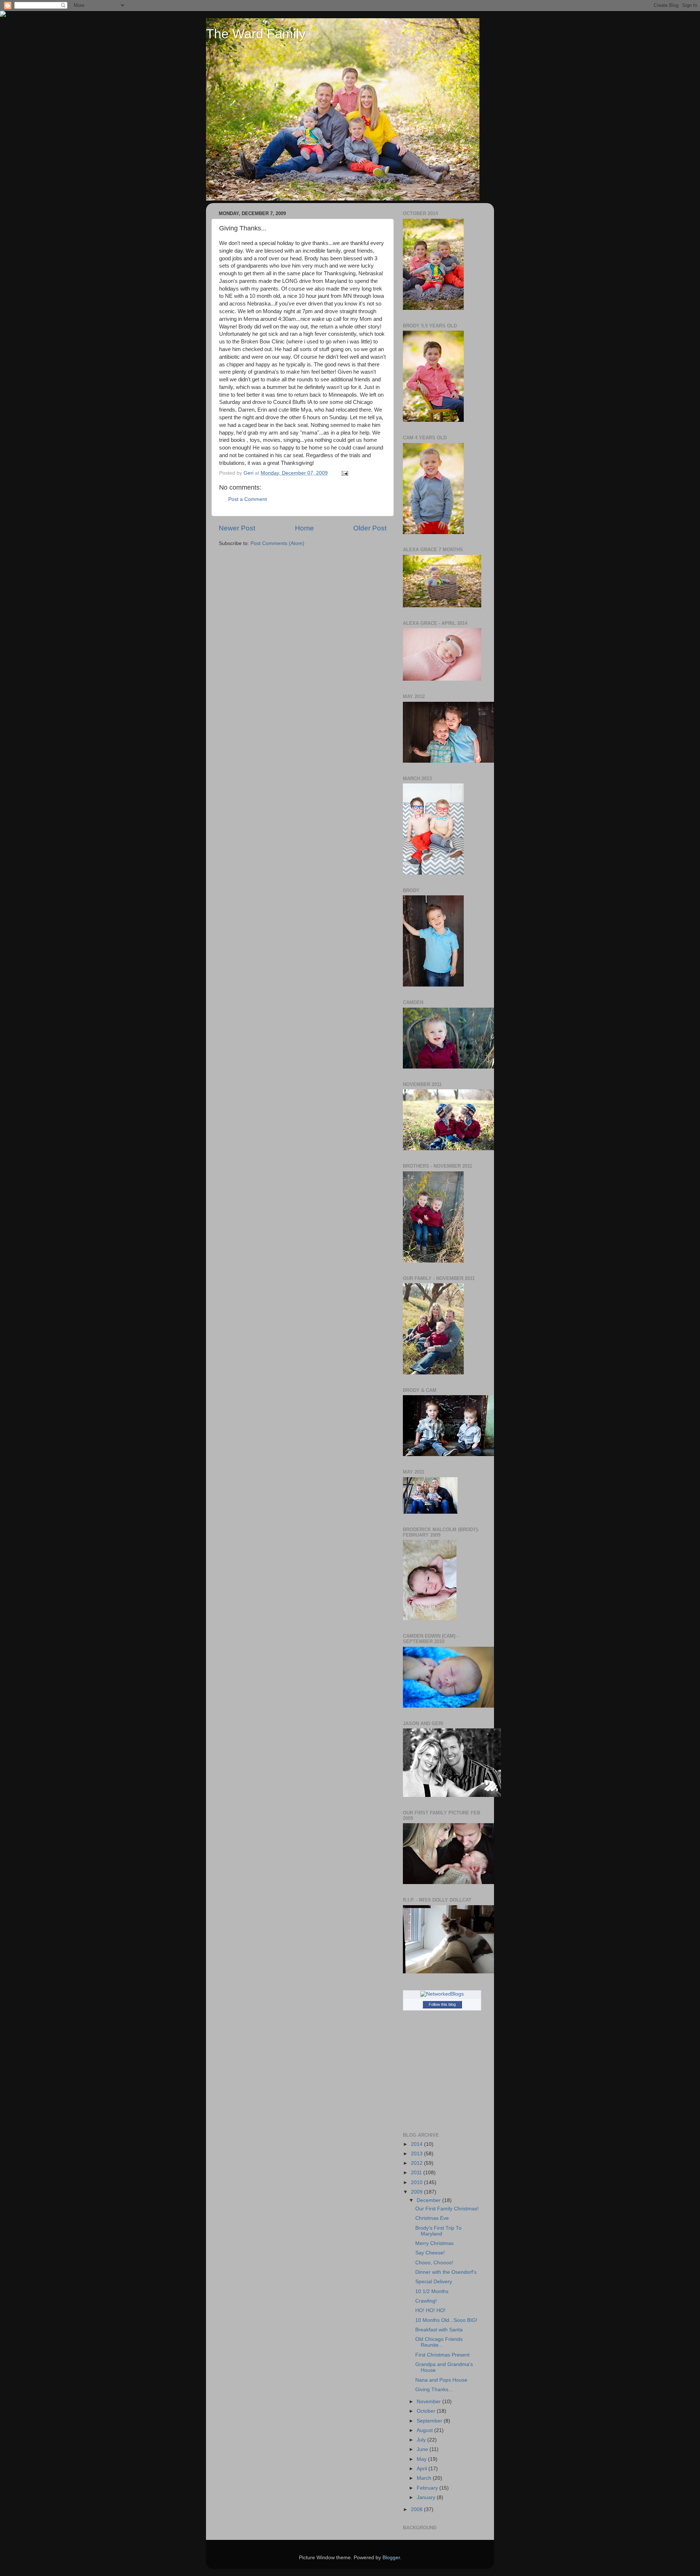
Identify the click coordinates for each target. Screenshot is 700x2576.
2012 (417, 2163)
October (427, 2411)
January (427, 2497)
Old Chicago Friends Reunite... (439, 2342)
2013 (417, 2154)
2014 (417, 2144)
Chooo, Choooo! (434, 2263)
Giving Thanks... (434, 2390)
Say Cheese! (430, 2253)
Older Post (370, 528)
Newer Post (237, 528)
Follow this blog (442, 2004)
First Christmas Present (442, 2355)
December (429, 2200)
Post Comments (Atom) (277, 543)
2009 (417, 2192)
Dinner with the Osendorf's (446, 2272)
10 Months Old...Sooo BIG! (446, 2320)
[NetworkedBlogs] (442, 1994)
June (423, 2449)
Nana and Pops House (441, 2380)
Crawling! (426, 2301)
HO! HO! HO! (430, 2310)
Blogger (391, 2558)
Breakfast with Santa (439, 2330)
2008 (417, 2509)
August (425, 2430)
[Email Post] (344, 473)
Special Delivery (434, 2282)
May (422, 2459)
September (430, 2421)
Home (304, 528)
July (422, 2440)
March (425, 2478)
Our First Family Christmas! (447, 2209)
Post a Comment (248, 499)
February (428, 2488)
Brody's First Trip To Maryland (438, 2231)
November (429, 2402)
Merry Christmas (434, 2243)
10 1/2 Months (432, 2291)
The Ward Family (256, 34)
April (423, 2469)
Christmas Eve (432, 2218)
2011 (417, 2173)
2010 (417, 2182)
